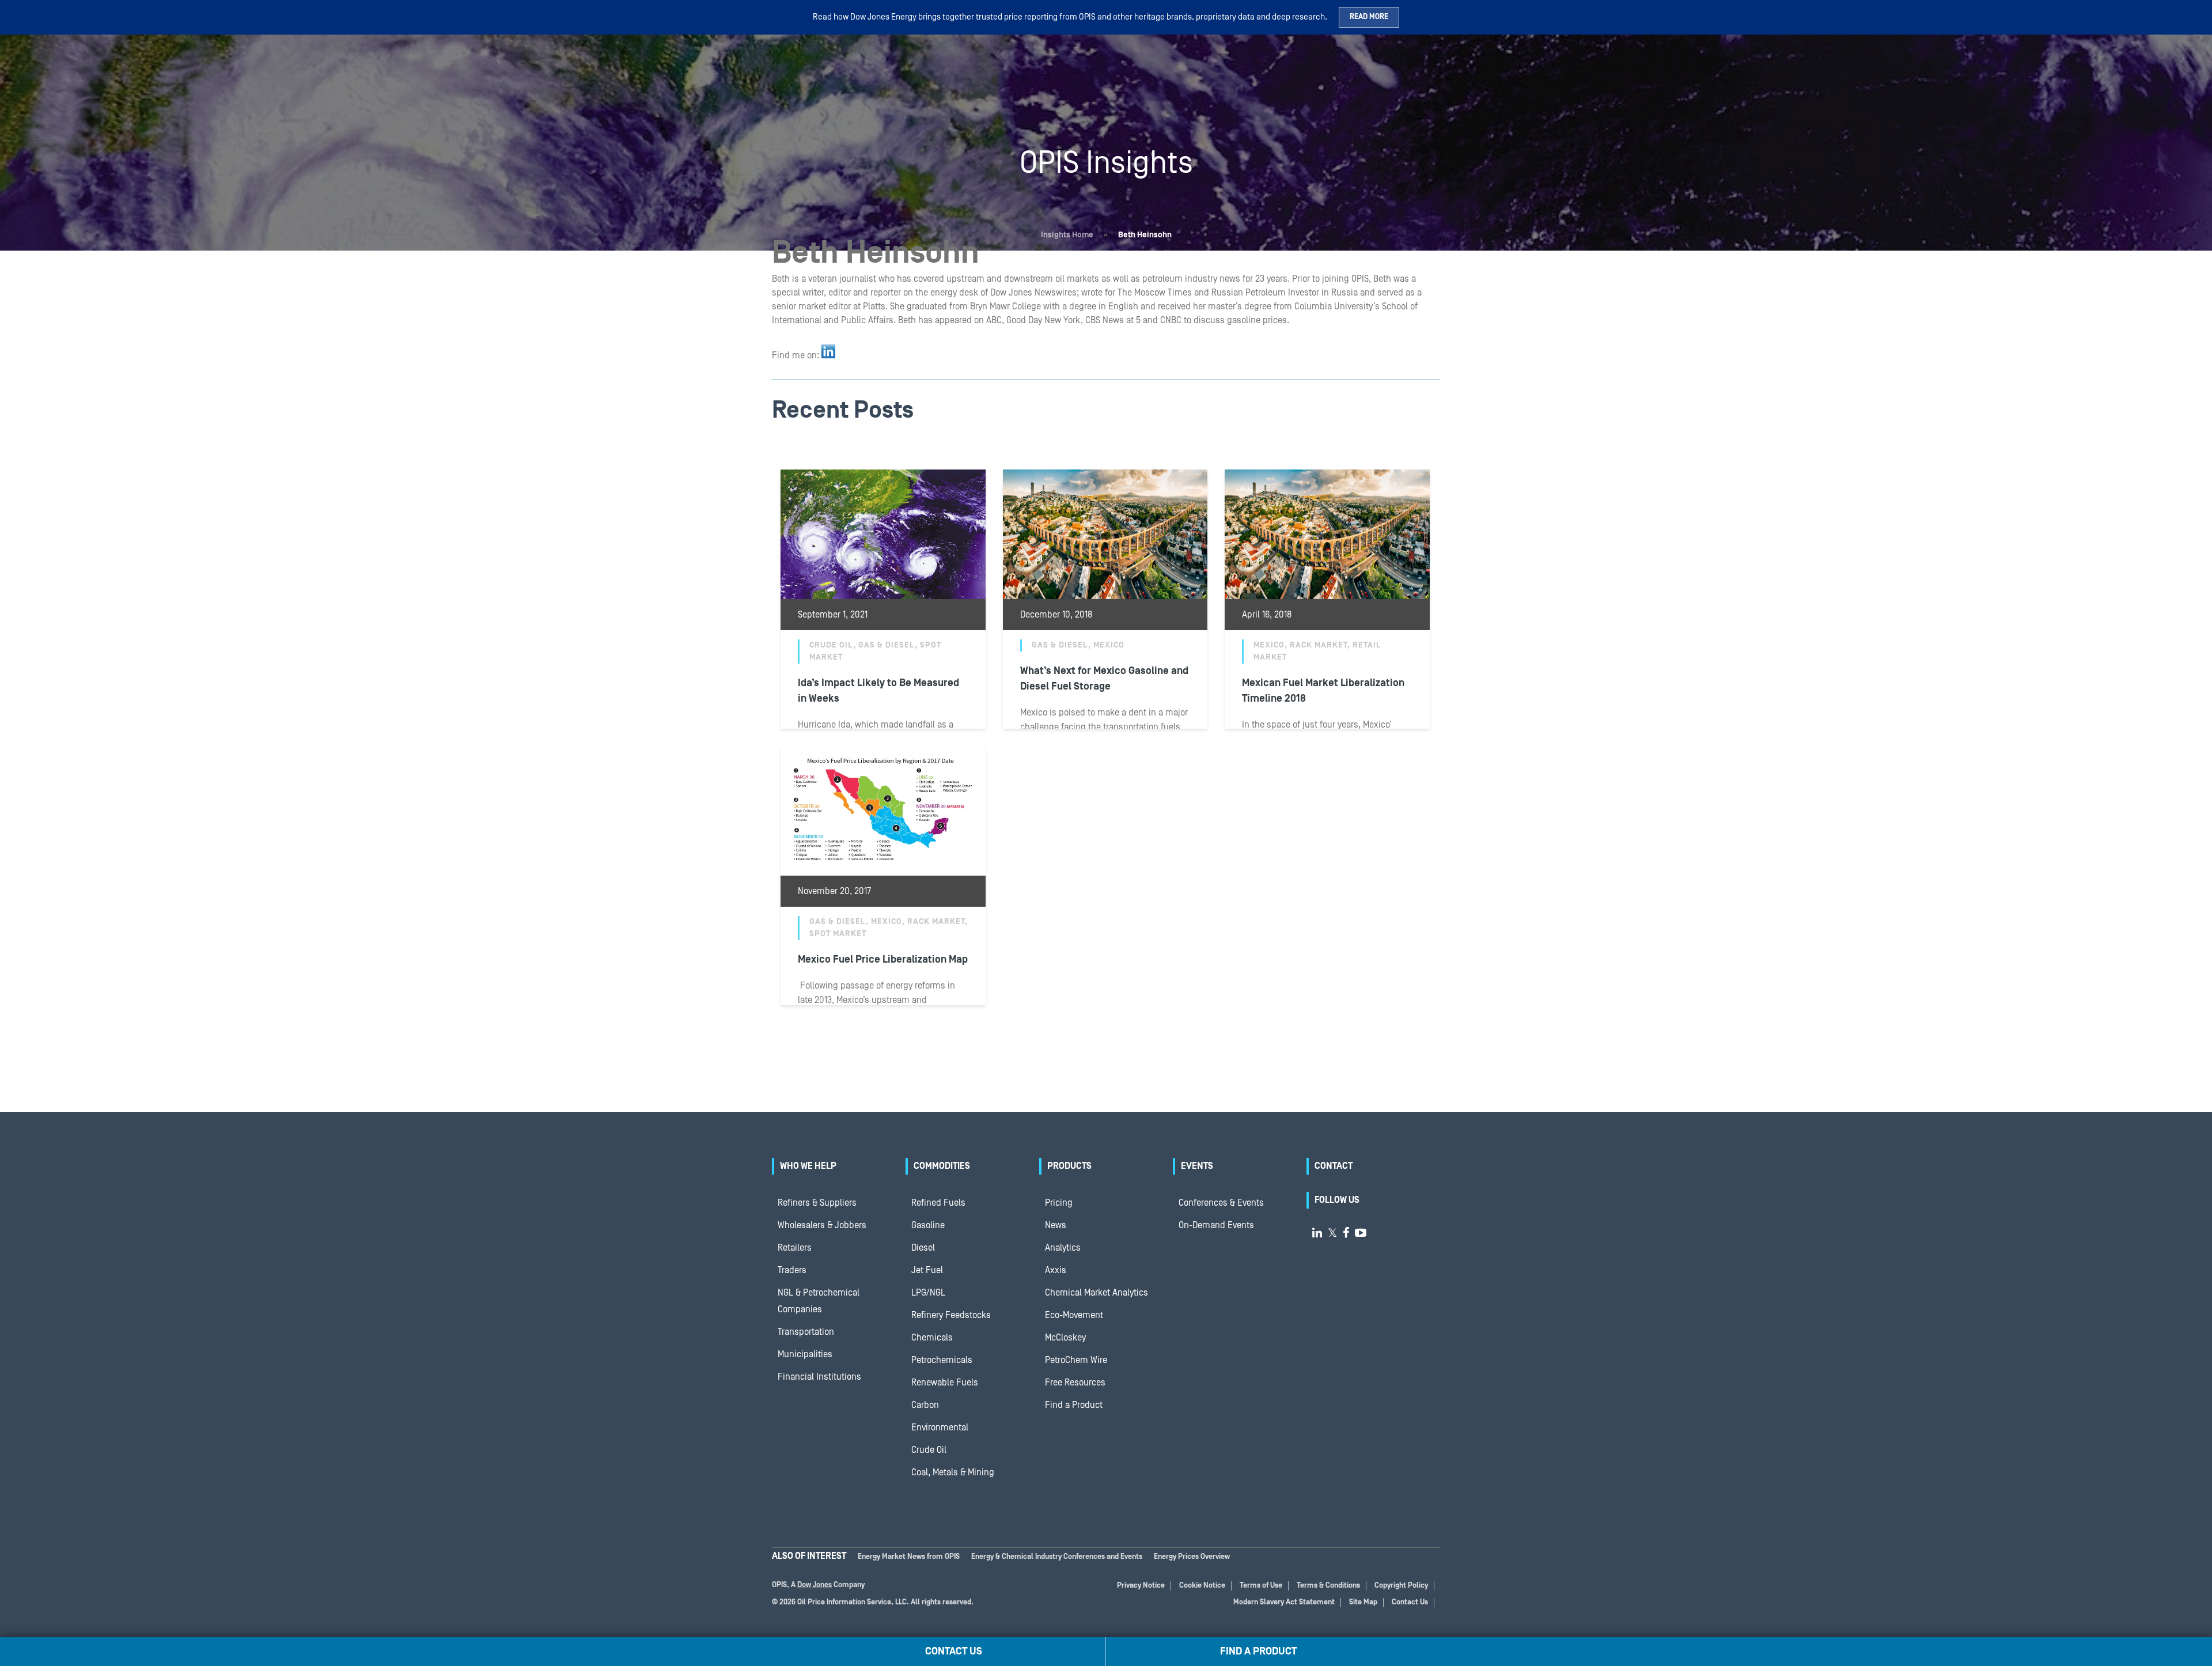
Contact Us (1410, 1602)
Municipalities (805, 1354)
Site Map (1363, 1602)
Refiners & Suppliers (817, 1203)
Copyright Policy (1401, 1586)
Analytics (1063, 1248)
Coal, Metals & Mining (953, 1472)
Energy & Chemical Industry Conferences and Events (1057, 1557)
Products (1069, 1166)
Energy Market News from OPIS (909, 1557)
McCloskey (1065, 1338)
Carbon (925, 1405)
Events (1197, 1166)
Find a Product (1074, 1405)
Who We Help (808, 1166)
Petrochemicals (942, 1360)
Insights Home (1067, 235)
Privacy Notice (1141, 1586)
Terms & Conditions (1328, 1586)
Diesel (923, 1248)
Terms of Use (1261, 1586)
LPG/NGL (928, 1293)
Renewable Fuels (945, 1383)
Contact (1334, 1166)
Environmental (940, 1428)
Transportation (806, 1332)
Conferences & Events (1221, 1203)
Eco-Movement (1074, 1315)
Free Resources (1075, 1383)
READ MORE (1369, 17)
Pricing (1059, 1203)
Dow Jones (815, 1585)
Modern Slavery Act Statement (1284, 1602)
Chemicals (932, 1338)
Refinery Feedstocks (951, 1315)
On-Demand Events (1216, 1225)
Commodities (942, 1166)
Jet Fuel (927, 1270)
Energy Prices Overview (1192, 1557)
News (1056, 1225)
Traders (792, 1270)
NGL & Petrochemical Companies (819, 1301)
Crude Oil (929, 1450)
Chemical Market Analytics (1096, 1293)
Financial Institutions (819, 1377)
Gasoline (928, 1225)
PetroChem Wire (1076, 1360)
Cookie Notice (1202, 1586)
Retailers (795, 1248)
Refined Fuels (938, 1203)
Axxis (1056, 1270)
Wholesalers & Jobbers (822, 1225)
